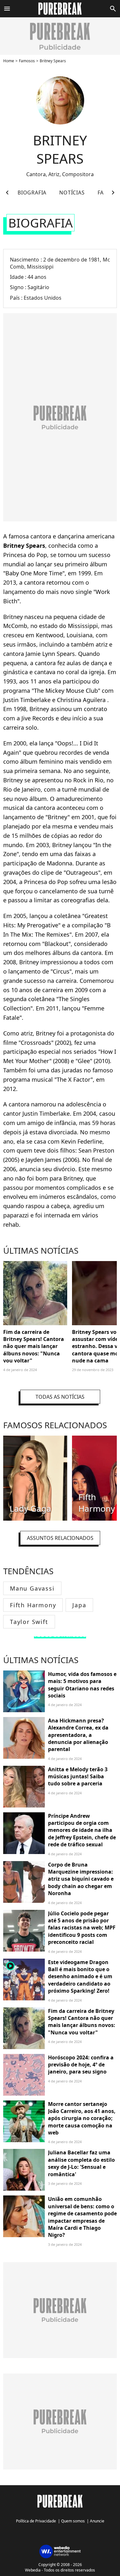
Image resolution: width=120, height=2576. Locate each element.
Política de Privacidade (36, 2521)
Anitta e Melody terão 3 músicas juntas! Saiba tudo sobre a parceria (78, 1777)
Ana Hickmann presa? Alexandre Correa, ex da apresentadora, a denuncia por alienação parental (78, 1735)
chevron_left (7, 193)
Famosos (27, 61)
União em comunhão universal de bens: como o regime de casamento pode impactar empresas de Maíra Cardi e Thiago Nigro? (82, 2217)
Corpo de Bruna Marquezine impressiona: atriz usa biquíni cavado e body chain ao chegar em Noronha (81, 1879)
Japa (79, 1605)
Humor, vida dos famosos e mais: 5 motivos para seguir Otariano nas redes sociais (82, 1685)
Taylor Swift (29, 1622)
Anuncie (97, 2521)
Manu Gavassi (32, 1588)
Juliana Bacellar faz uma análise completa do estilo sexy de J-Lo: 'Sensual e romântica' (81, 2163)
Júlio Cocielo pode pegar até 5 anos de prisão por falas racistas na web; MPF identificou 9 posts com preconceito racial (82, 1928)
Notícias (72, 193)
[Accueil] (60, 9)
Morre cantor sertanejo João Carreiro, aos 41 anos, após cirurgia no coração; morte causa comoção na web (82, 2118)
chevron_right (113, 193)
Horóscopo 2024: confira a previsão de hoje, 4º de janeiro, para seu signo (81, 2065)
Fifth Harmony (33, 1605)
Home (9, 61)
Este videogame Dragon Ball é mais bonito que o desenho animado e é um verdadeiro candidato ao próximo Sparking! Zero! (80, 1977)
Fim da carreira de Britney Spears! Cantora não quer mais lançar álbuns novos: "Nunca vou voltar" (34, 1346)
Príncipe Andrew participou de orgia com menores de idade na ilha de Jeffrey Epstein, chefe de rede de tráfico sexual (82, 1830)
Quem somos (73, 2521)
